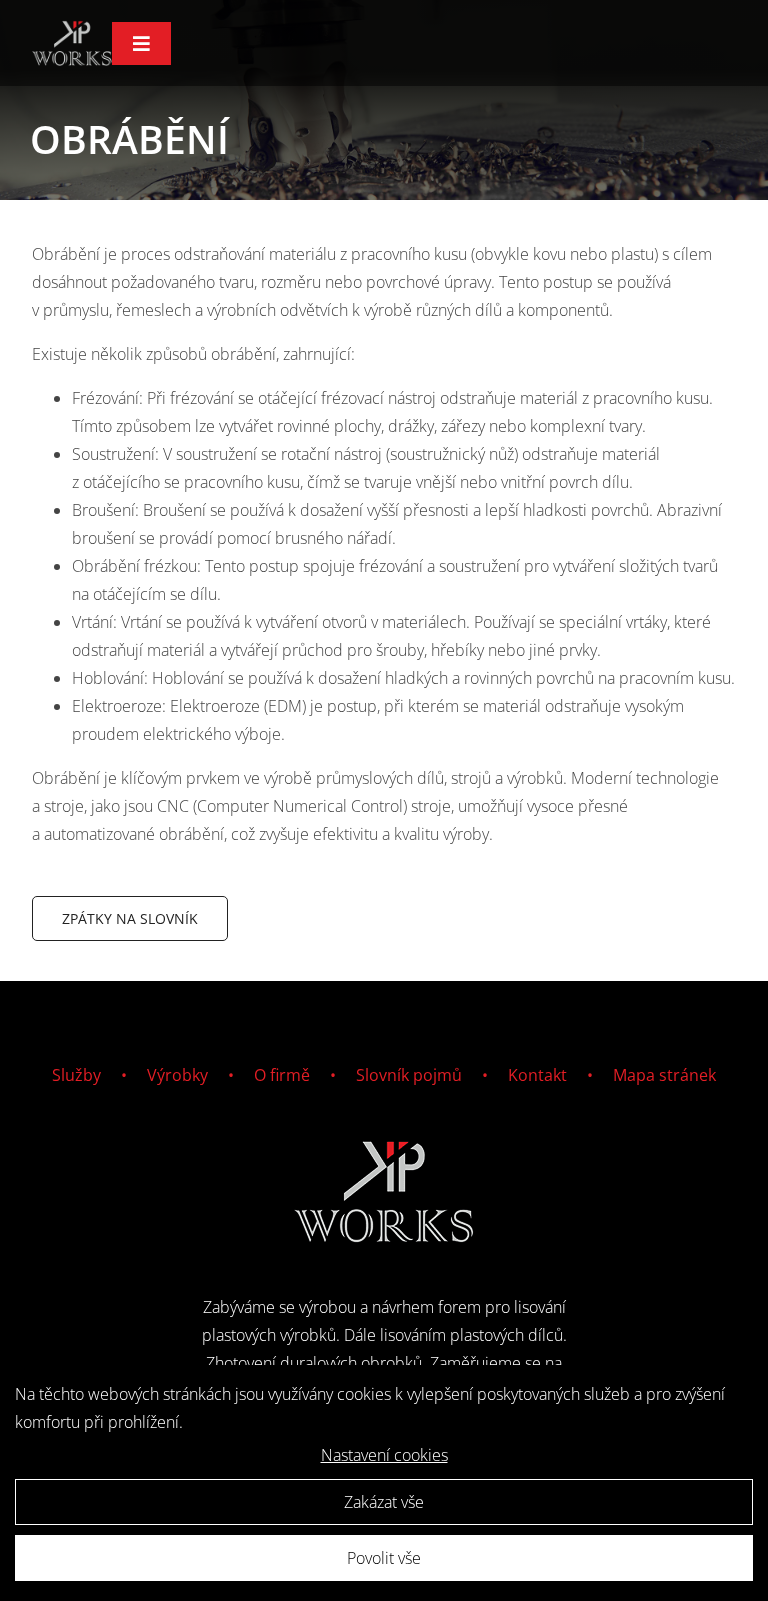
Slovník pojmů (409, 1075)
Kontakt (537, 1075)
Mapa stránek (664, 1075)
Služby (76, 1075)
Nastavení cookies (384, 1455)
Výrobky (177, 1075)
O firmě (282, 1075)
